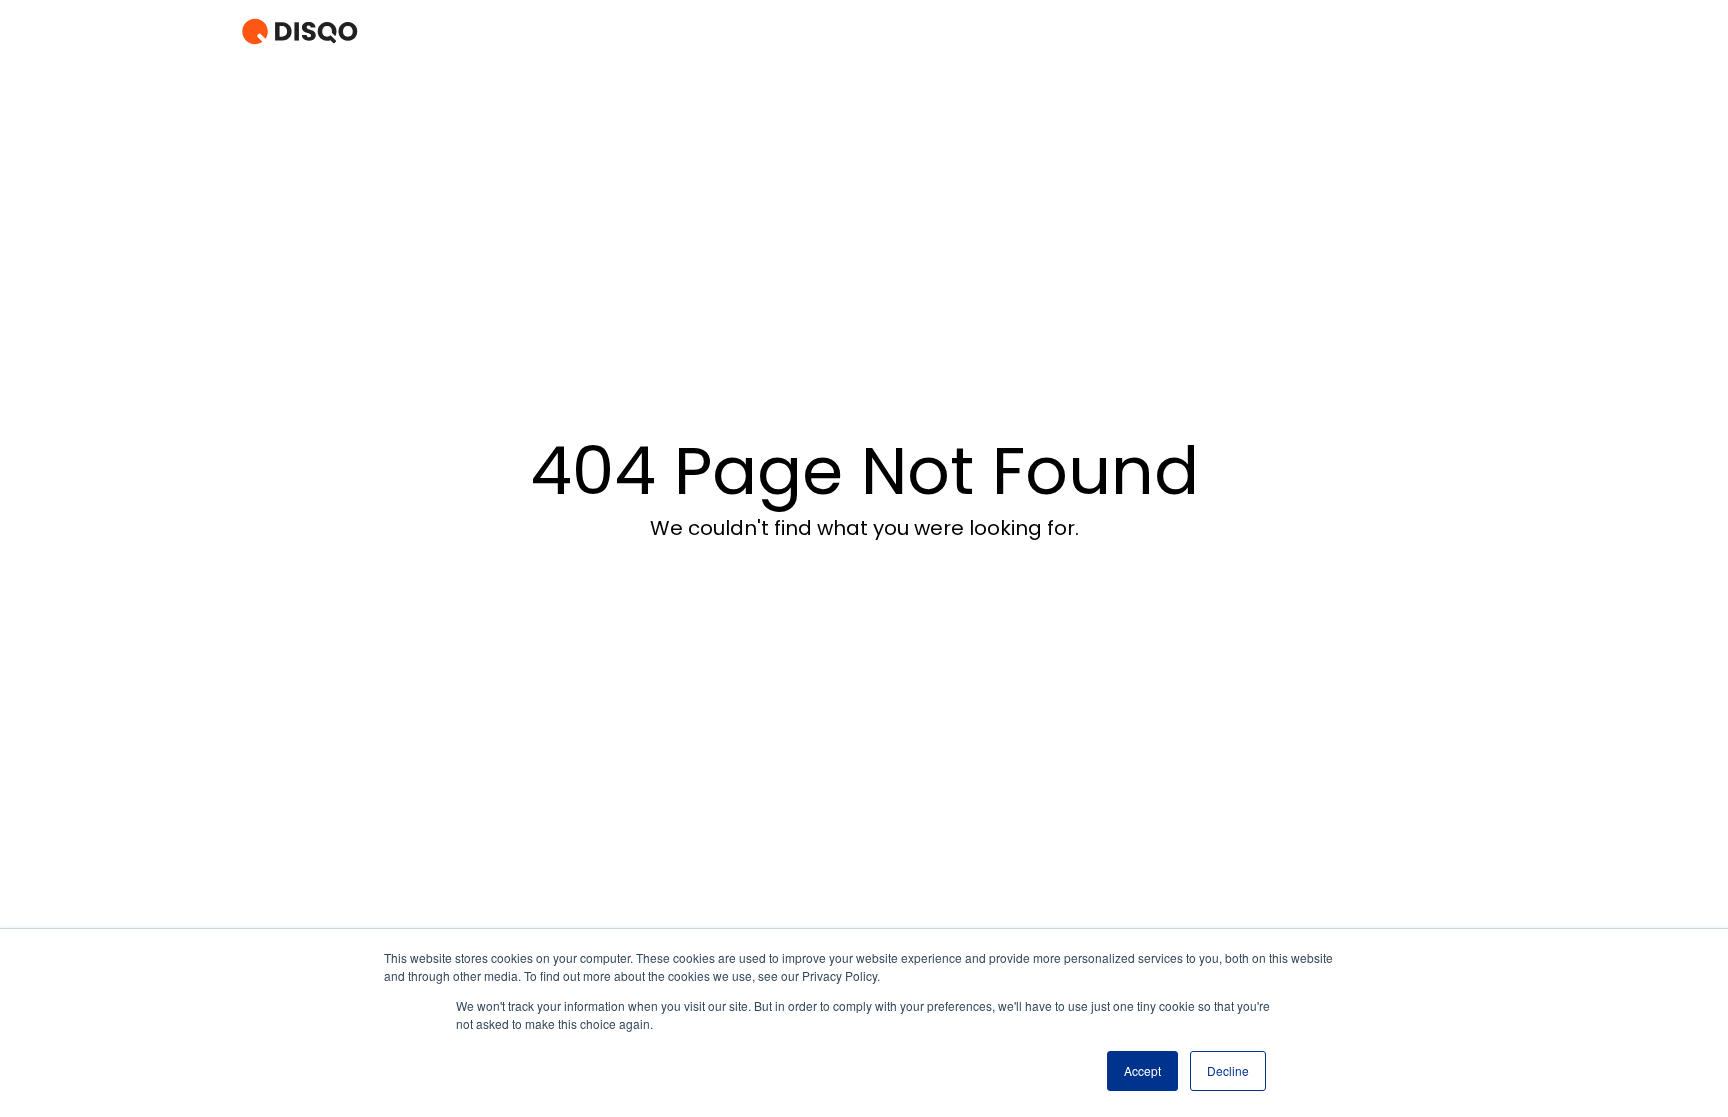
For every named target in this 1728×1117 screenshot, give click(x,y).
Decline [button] (1228, 1070)
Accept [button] (1142, 1070)
